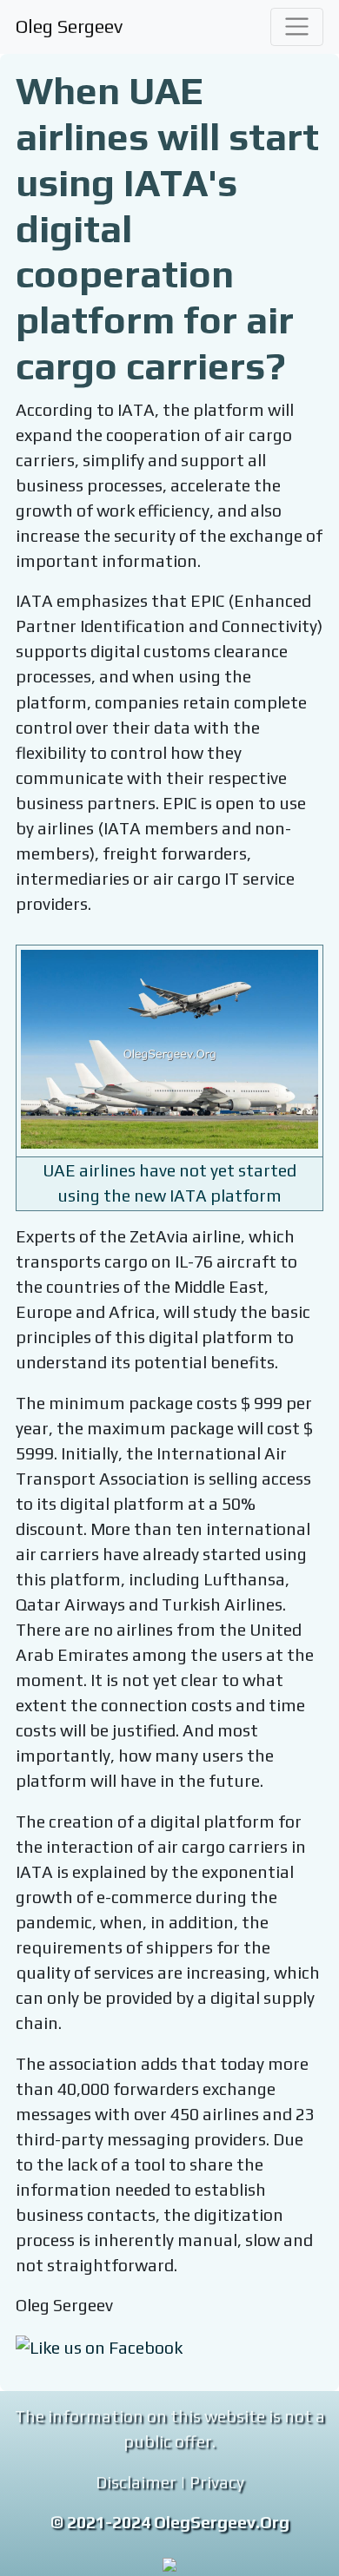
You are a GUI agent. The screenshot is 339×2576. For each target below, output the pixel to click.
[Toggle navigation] (297, 27)
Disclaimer (136, 2482)
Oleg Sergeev (69, 26)
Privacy (217, 2482)
